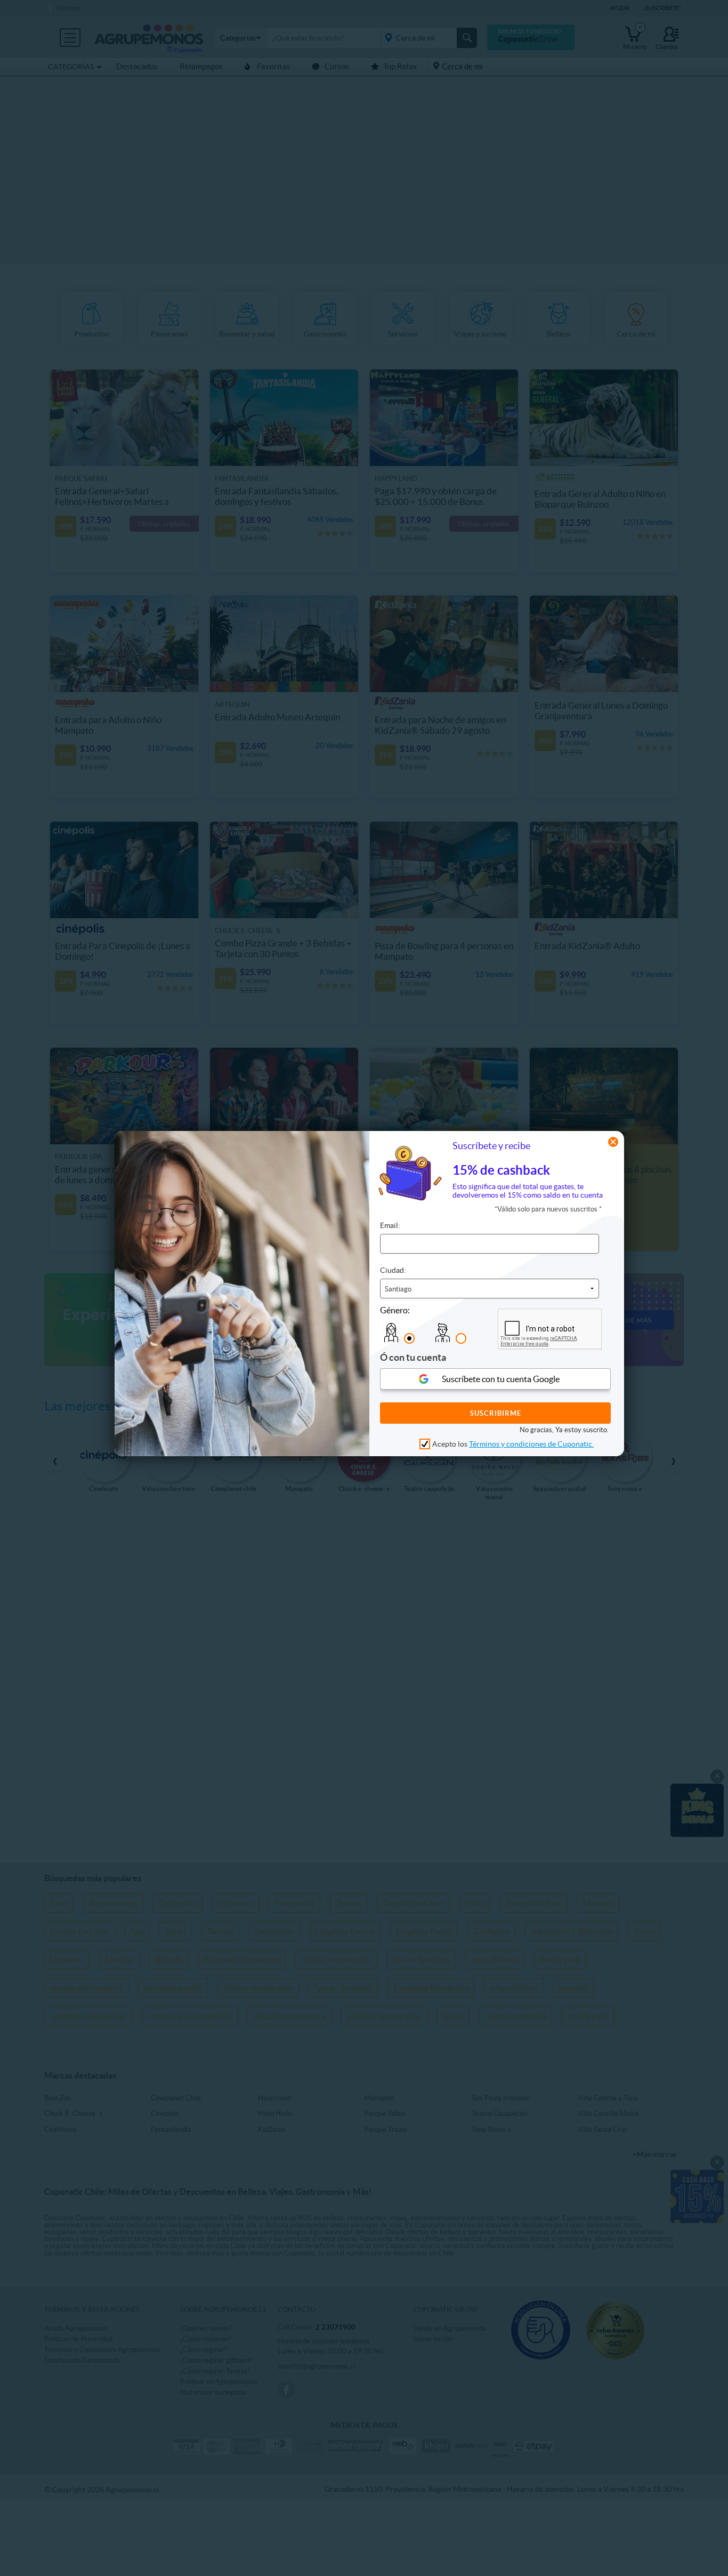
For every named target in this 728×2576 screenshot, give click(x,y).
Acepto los (513, 1444)
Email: (390, 1225)
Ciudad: (393, 1270)
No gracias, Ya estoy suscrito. (564, 1430)
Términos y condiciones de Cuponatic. (531, 1444)
